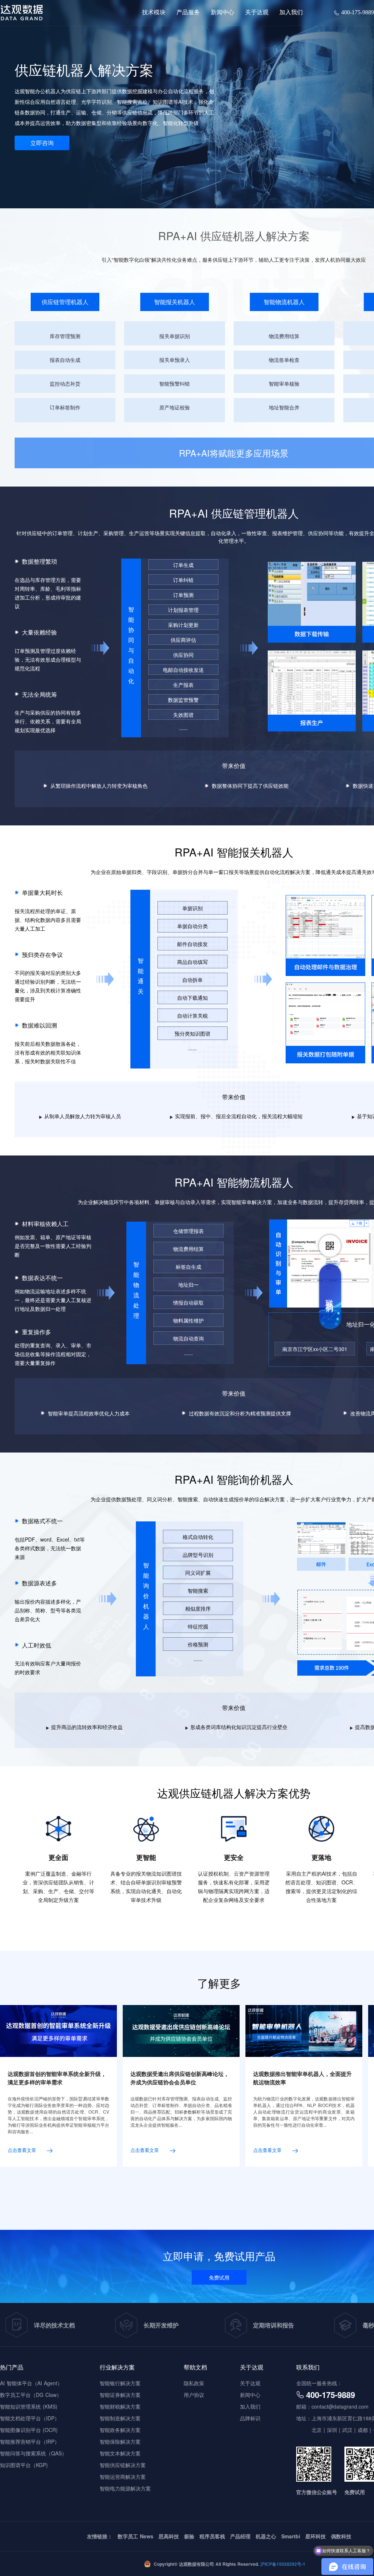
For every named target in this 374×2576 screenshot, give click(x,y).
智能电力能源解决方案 (125, 2488)
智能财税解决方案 (120, 2406)
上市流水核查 (284, 105)
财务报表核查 (284, 91)
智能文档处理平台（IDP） (30, 2418)
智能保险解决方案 (120, 2441)
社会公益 (258, 70)
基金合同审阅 (284, 132)
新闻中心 (250, 2395)
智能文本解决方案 (120, 2453)
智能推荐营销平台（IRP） (30, 2441)
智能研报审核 (284, 118)
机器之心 (266, 2536)
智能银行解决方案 (120, 2383)
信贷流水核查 (164, 118)
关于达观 (250, 2383)
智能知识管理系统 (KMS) (29, 2406)
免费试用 (219, 2277)
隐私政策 (194, 2383)
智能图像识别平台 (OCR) (29, 2430)
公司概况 (258, 44)
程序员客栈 (212, 2536)
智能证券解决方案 (120, 2395)
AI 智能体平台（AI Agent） (31, 2383)
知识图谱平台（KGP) (24, 2465)
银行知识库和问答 (170, 78)
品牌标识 (258, 57)
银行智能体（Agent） (174, 64)
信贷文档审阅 (164, 105)
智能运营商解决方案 (123, 2477)
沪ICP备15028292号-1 (282, 2564)
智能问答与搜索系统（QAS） (33, 2453)
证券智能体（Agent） (294, 64)
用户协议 (194, 2395)
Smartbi (291, 2536)
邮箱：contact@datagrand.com (332, 2406)
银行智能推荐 (164, 91)
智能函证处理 (284, 145)
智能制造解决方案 (120, 2418)
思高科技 (169, 2536)
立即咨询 (42, 143)
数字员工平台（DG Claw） (31, 2395)
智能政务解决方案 (120, 2430)
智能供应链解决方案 (123, 2465)
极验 (189, 2536)
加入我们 (250, 2406)
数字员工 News (136, 2536)
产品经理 (240, 2536)
